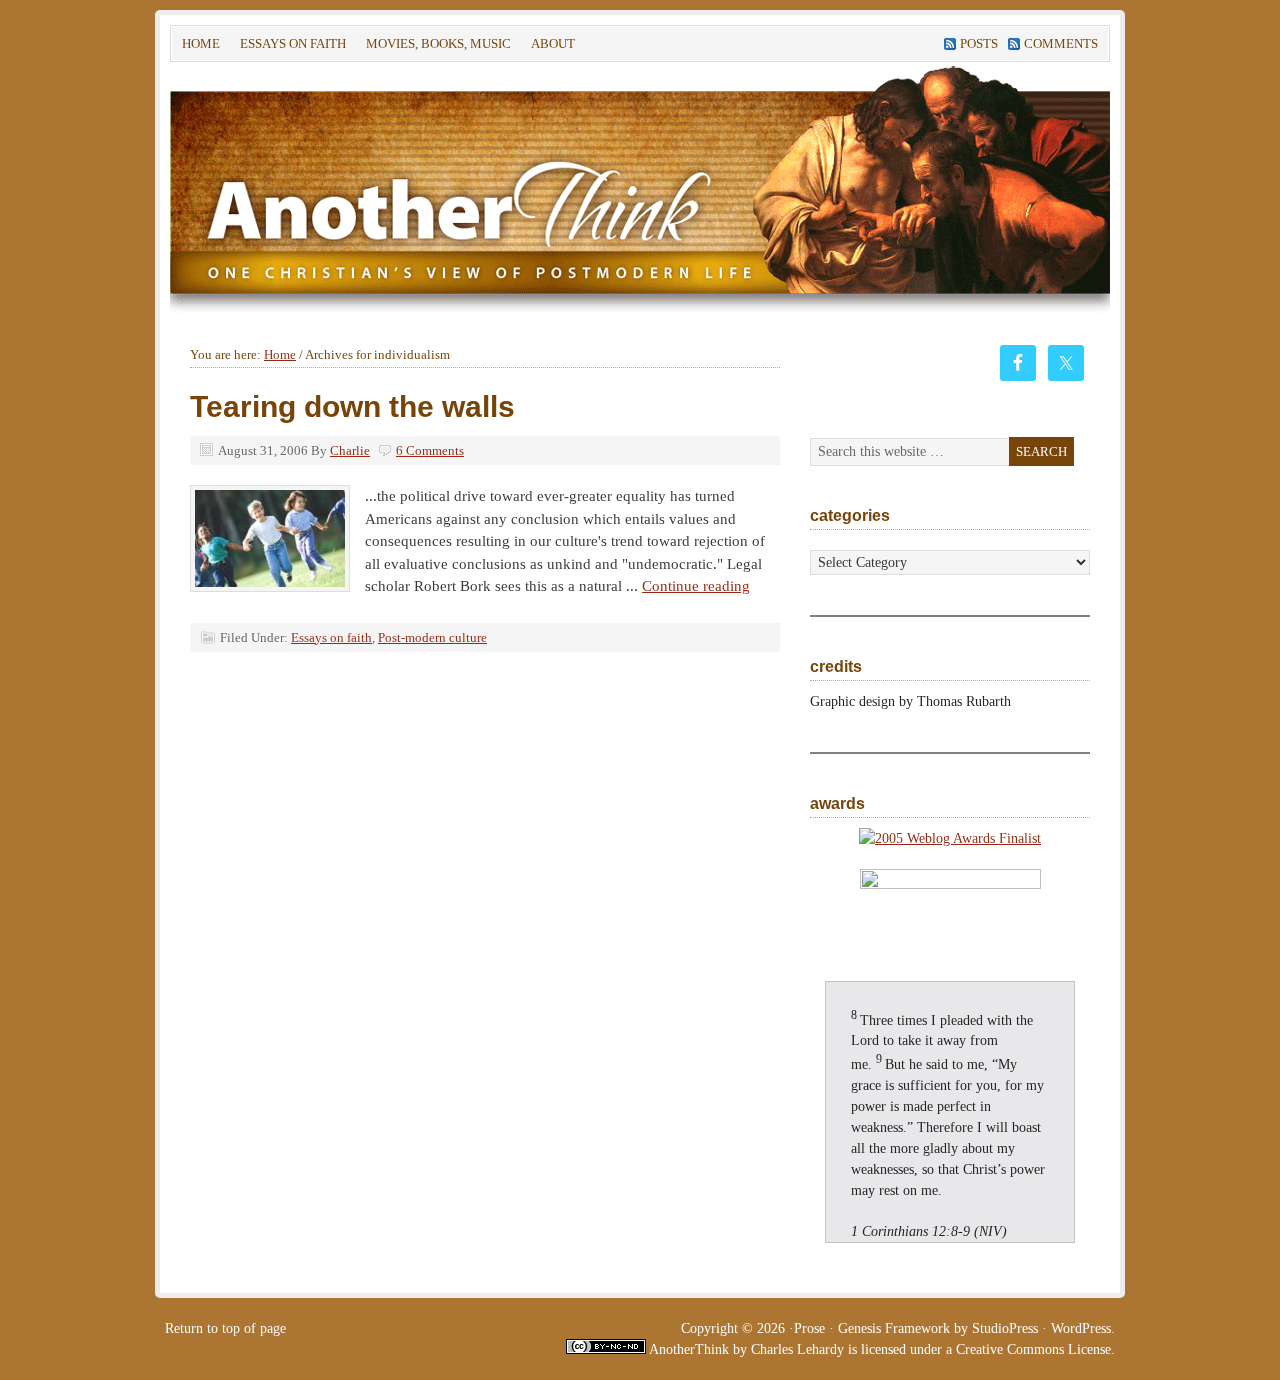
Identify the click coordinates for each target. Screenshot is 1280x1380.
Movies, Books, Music (438, 43)
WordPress (1081, 1328)
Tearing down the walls (352, 406)
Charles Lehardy (797, 1349)
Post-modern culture (432, 637)
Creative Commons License (1033, 1349)
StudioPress (1005, 1328)
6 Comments (430, 450)
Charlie (350, 450)
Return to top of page (225, 1328)
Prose (809, 1328)
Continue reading (696, 586)
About (548, 47)
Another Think (470, 188)
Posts (979, 43)
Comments (1061, 43)
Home (201, 43)
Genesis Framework (894, 1328)
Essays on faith (293, 43)
